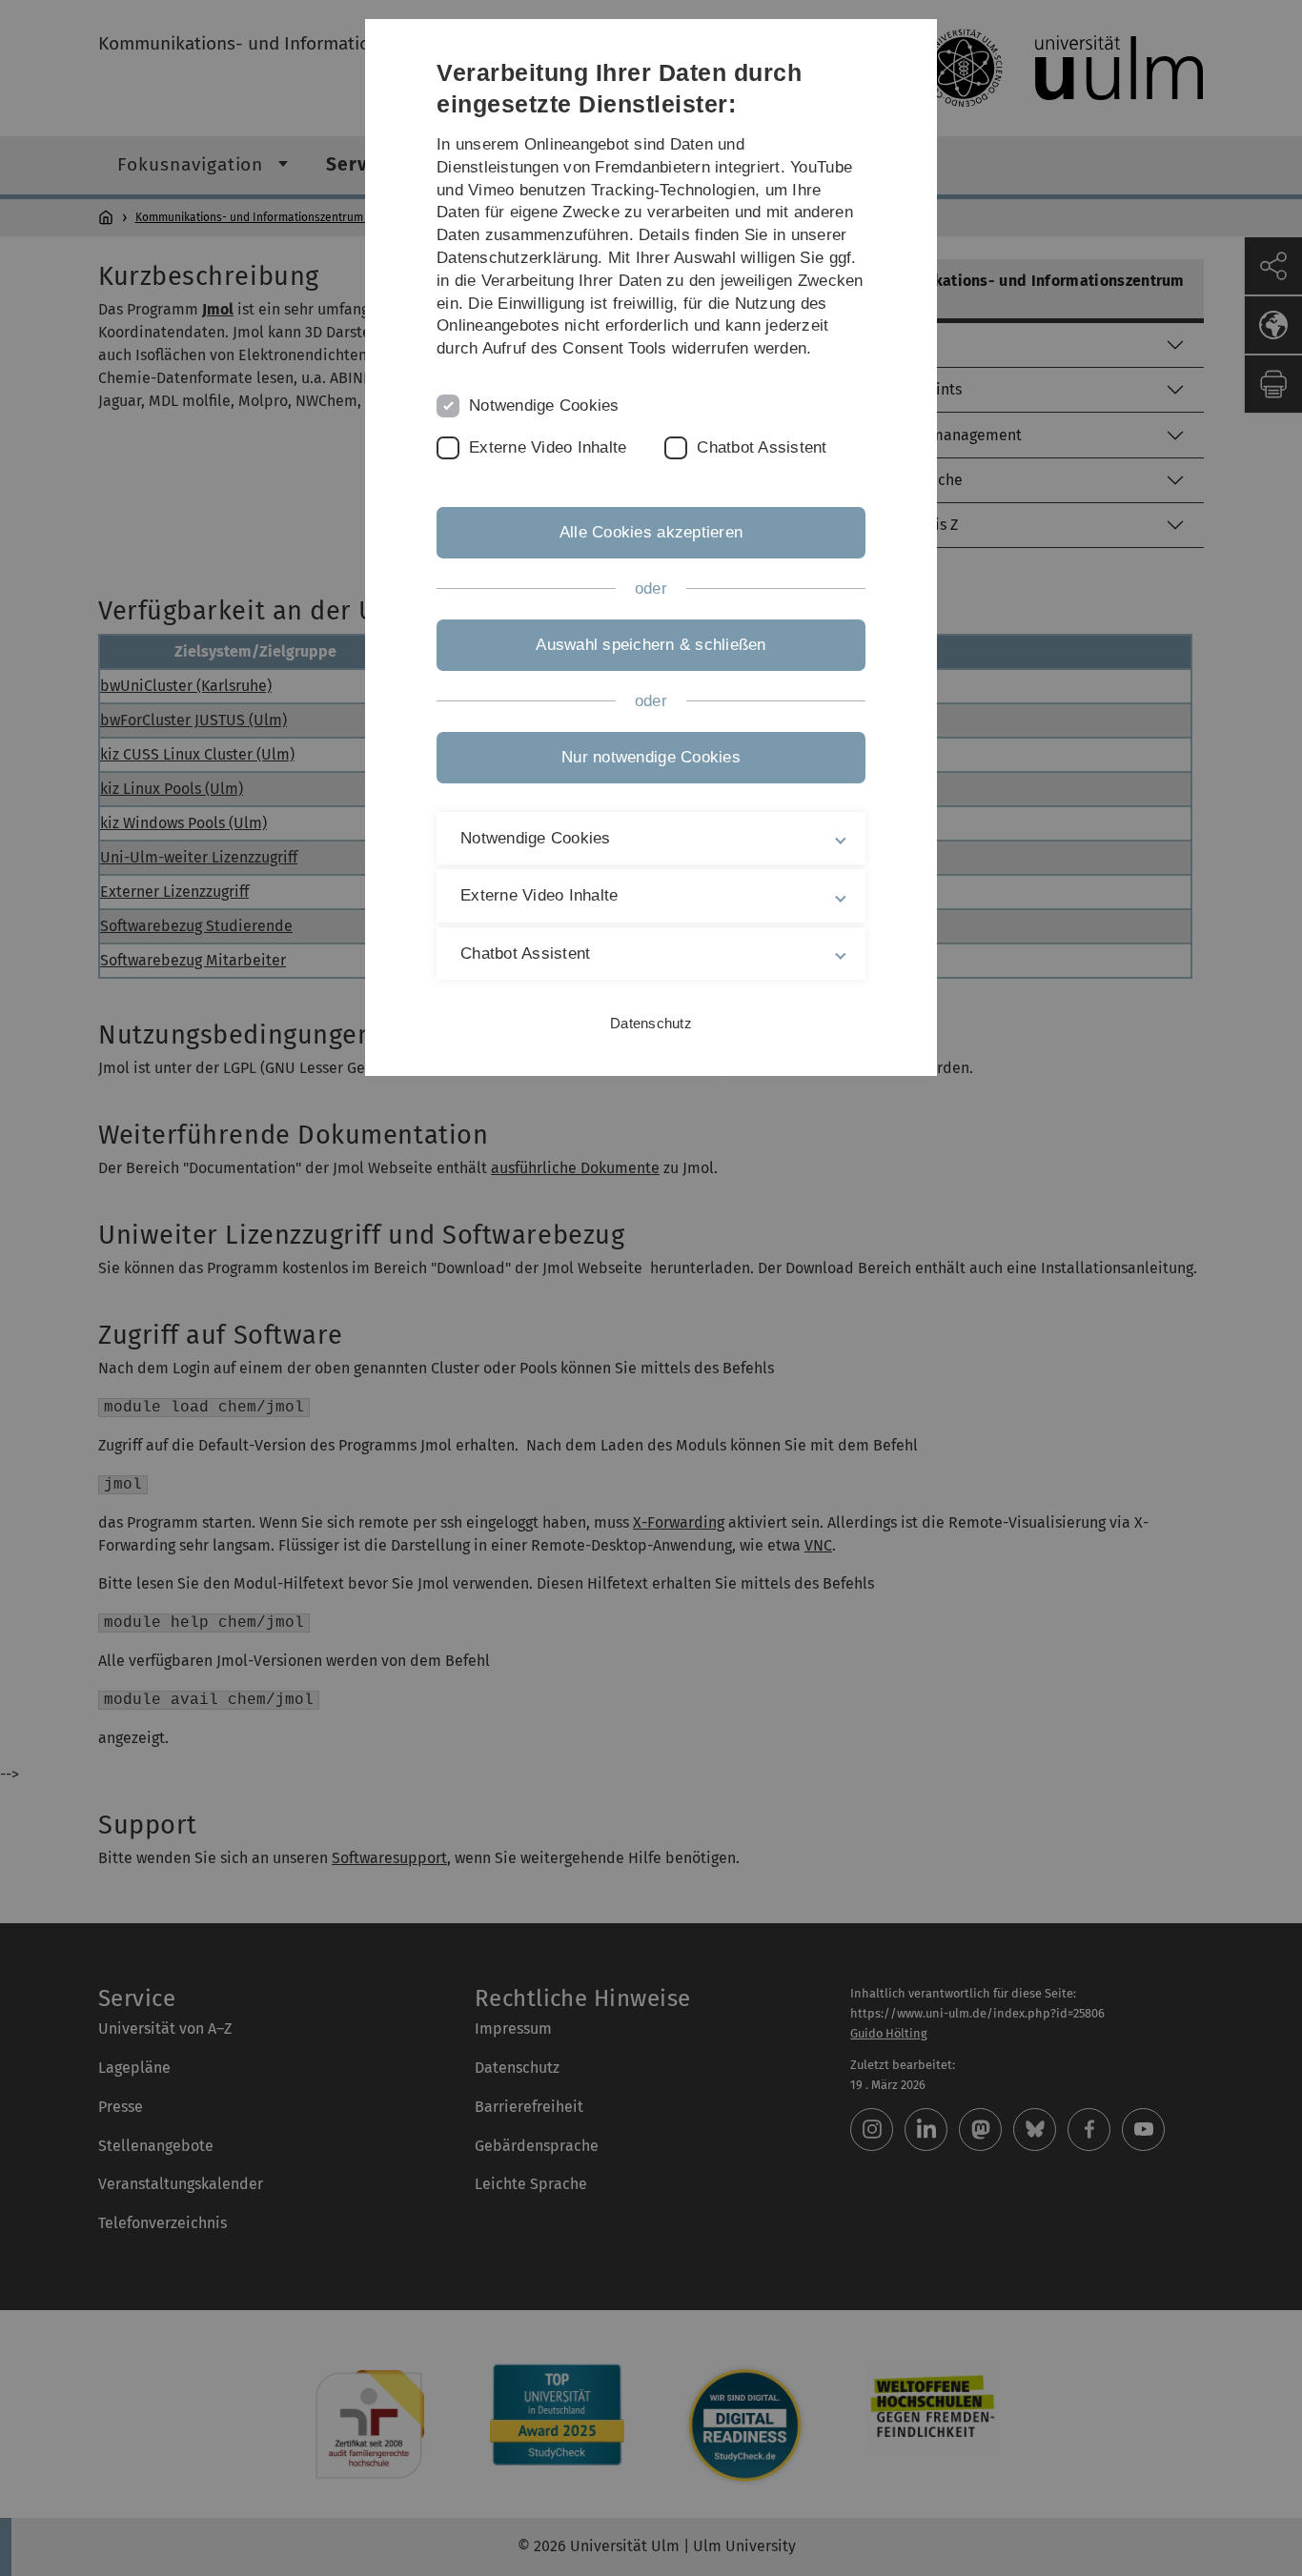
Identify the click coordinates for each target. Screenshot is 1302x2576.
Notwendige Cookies (544, 406)
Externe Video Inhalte (548, 447)
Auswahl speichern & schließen (651, 645)
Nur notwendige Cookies (651, 757)
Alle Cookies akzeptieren (651, 532)
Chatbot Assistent (762, 447)
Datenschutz (651, 1023)
